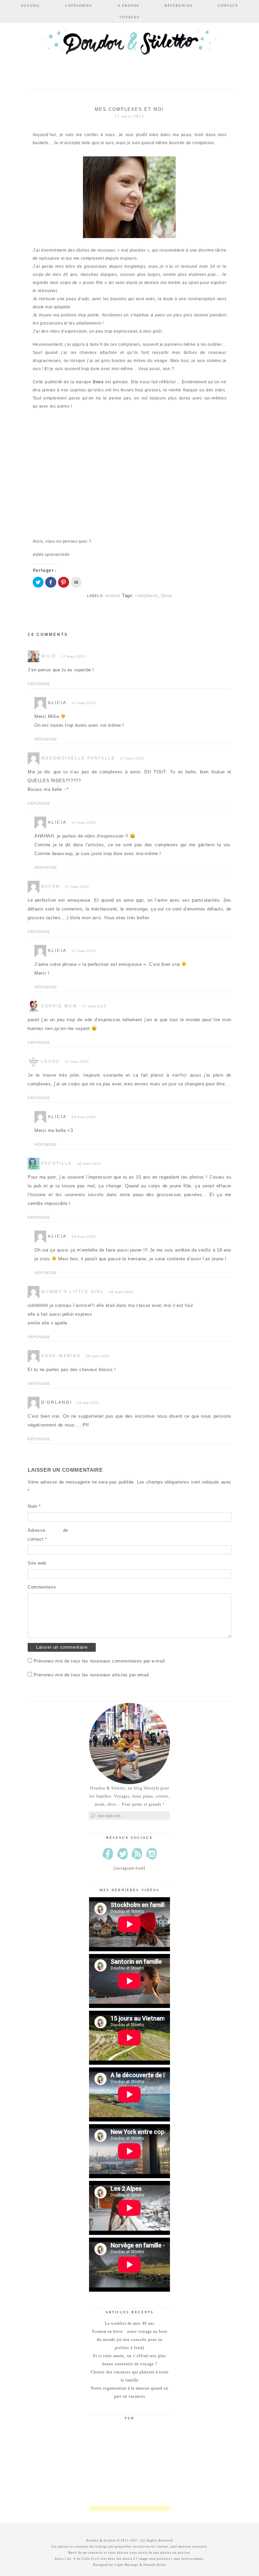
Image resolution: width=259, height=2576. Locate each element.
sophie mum (59, 1006)
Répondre (39, 684)
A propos (128, 6)
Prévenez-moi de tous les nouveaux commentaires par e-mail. (100, 1661)
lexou (51, 1061)
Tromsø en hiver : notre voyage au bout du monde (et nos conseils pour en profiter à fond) (129, 2340)
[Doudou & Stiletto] (129, 51)
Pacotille (57, 1163)
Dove (167, 596)
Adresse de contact (48, 1535)
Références (179, 6)
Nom (34, 1506)
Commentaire (42, 1587)
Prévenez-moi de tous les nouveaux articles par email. (92, 1675)
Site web (37, 1563)
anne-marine (61, 1356)
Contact (228, 6)
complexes (147, 596)
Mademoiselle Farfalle (78, 758)
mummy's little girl (73, 1292)
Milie (49, 656)
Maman (113, 596)
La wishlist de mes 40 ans (130, 2323)
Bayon (51, 886)
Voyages (129, 17)
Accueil (31, 6)
